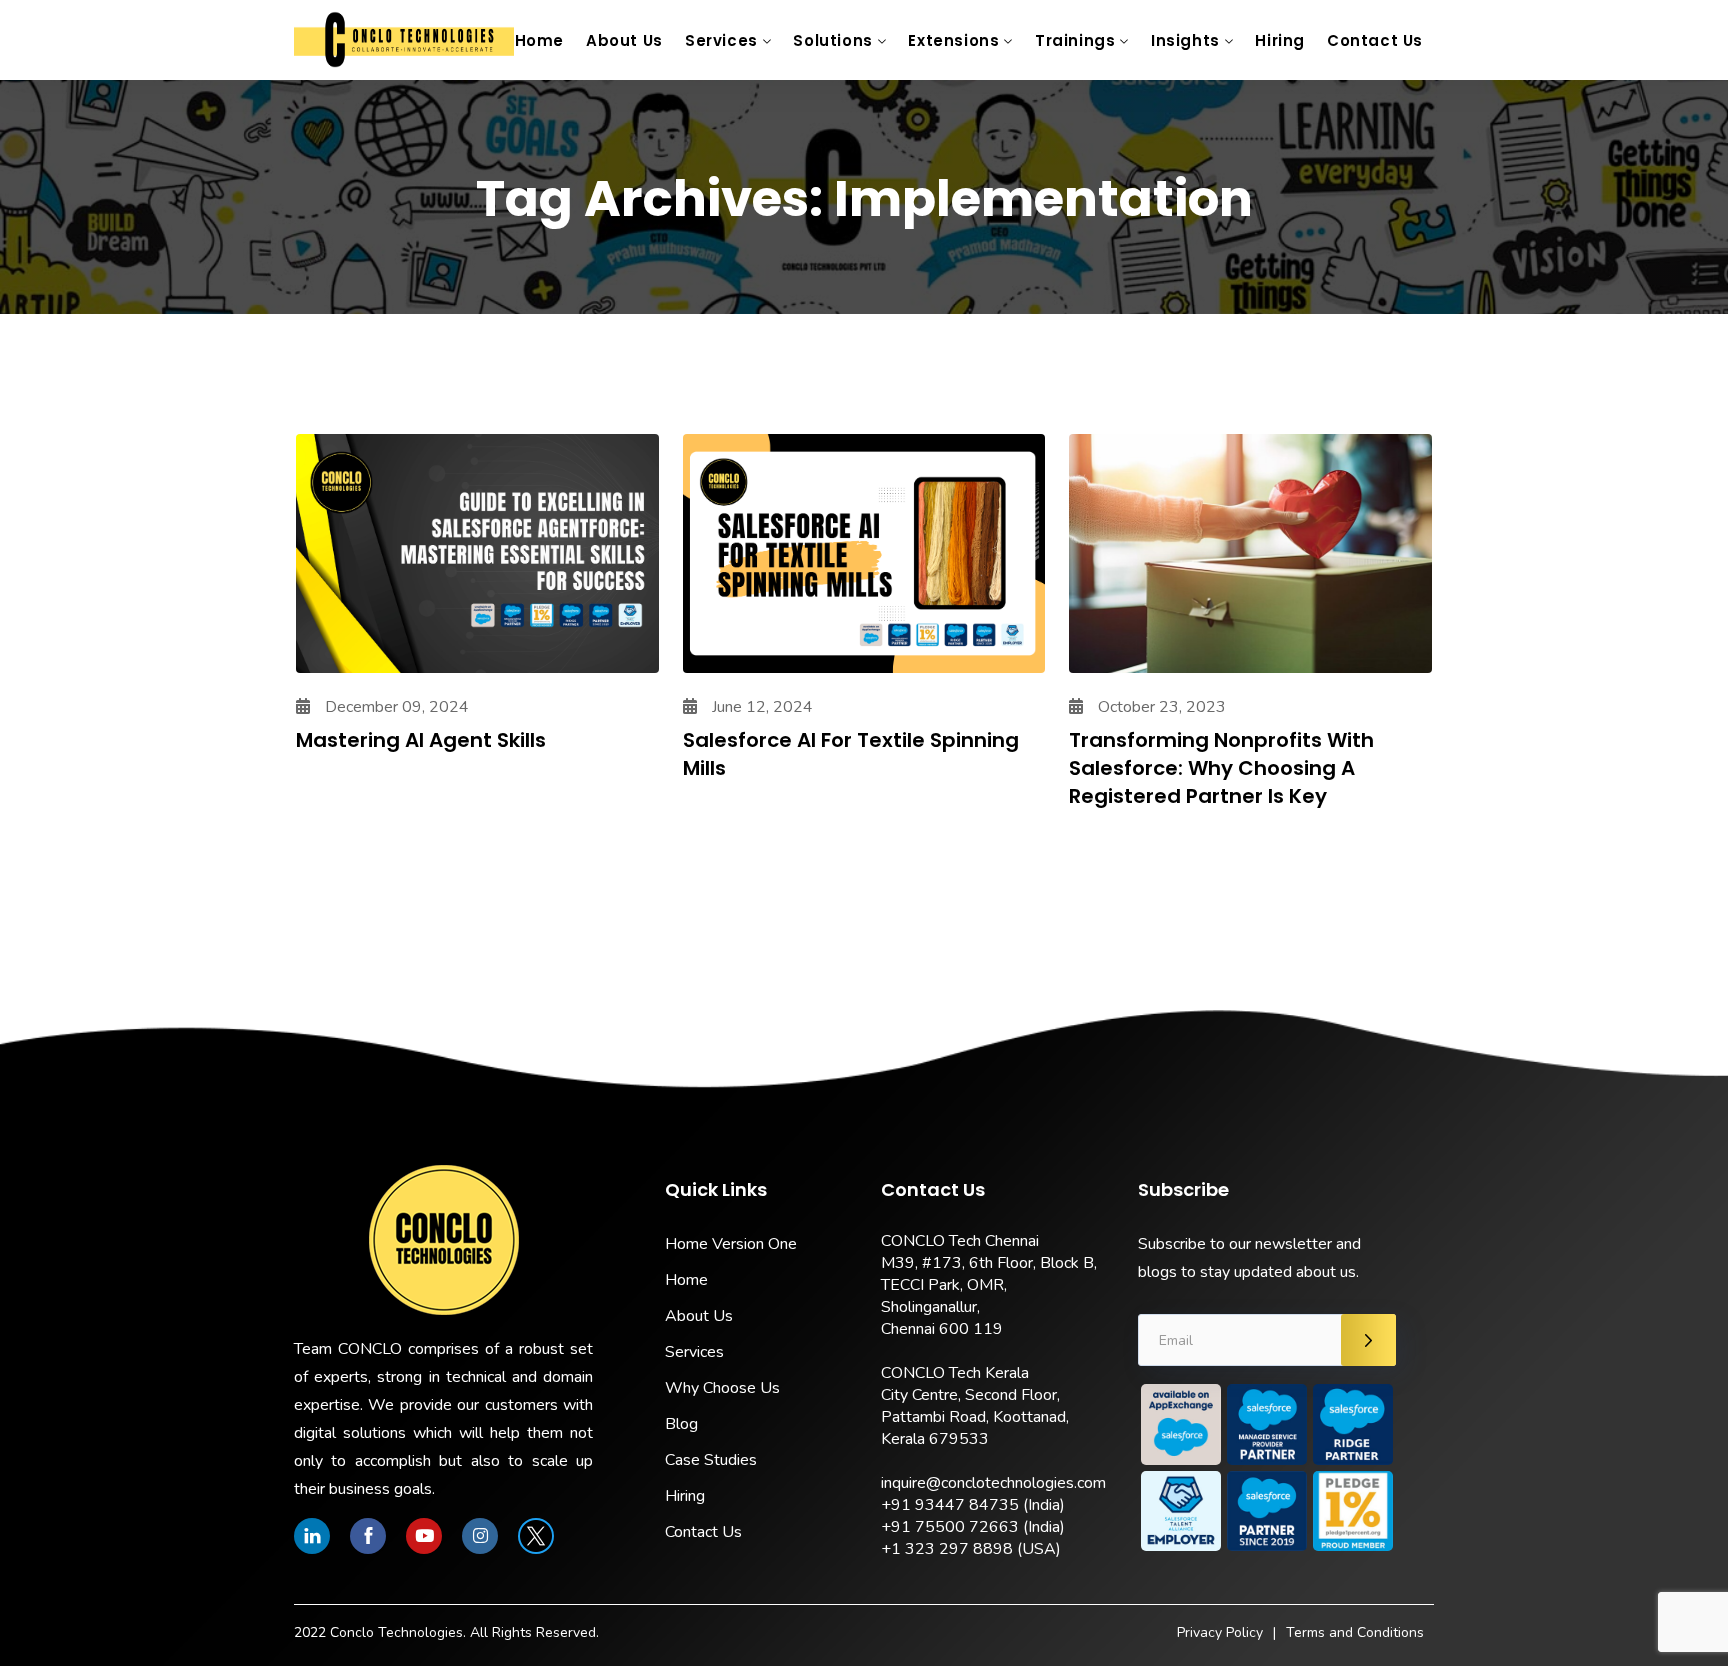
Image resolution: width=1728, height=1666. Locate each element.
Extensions (953, 40)
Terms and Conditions (1355, 1632)
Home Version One (731, 1244)
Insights (1185, 40)
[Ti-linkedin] (312, 1536)
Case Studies (711, 1460)
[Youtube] (424, 1536)
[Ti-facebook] (368, 1536)
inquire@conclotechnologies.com (993, 1483)
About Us (624, 40)
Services (721, 40)
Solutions (832, 40)
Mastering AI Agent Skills (421, 740)
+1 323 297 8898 (947, 1549)
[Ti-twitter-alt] (536, 1536)
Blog (681, 1424)
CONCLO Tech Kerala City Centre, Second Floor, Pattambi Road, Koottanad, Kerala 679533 (975, 1406)
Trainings (1075, 40)
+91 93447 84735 (950, 1505)
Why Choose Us (722, 1388)
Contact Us (1375, 40)
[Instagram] (480, 1536)
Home (539, 40)
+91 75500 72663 (950, 1527)
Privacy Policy (1220, 1632)
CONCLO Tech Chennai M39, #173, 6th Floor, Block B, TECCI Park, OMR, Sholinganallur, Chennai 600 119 (989, 1285)
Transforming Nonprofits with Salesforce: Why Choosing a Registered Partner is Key (1221, 768)
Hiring (1280, 40)
